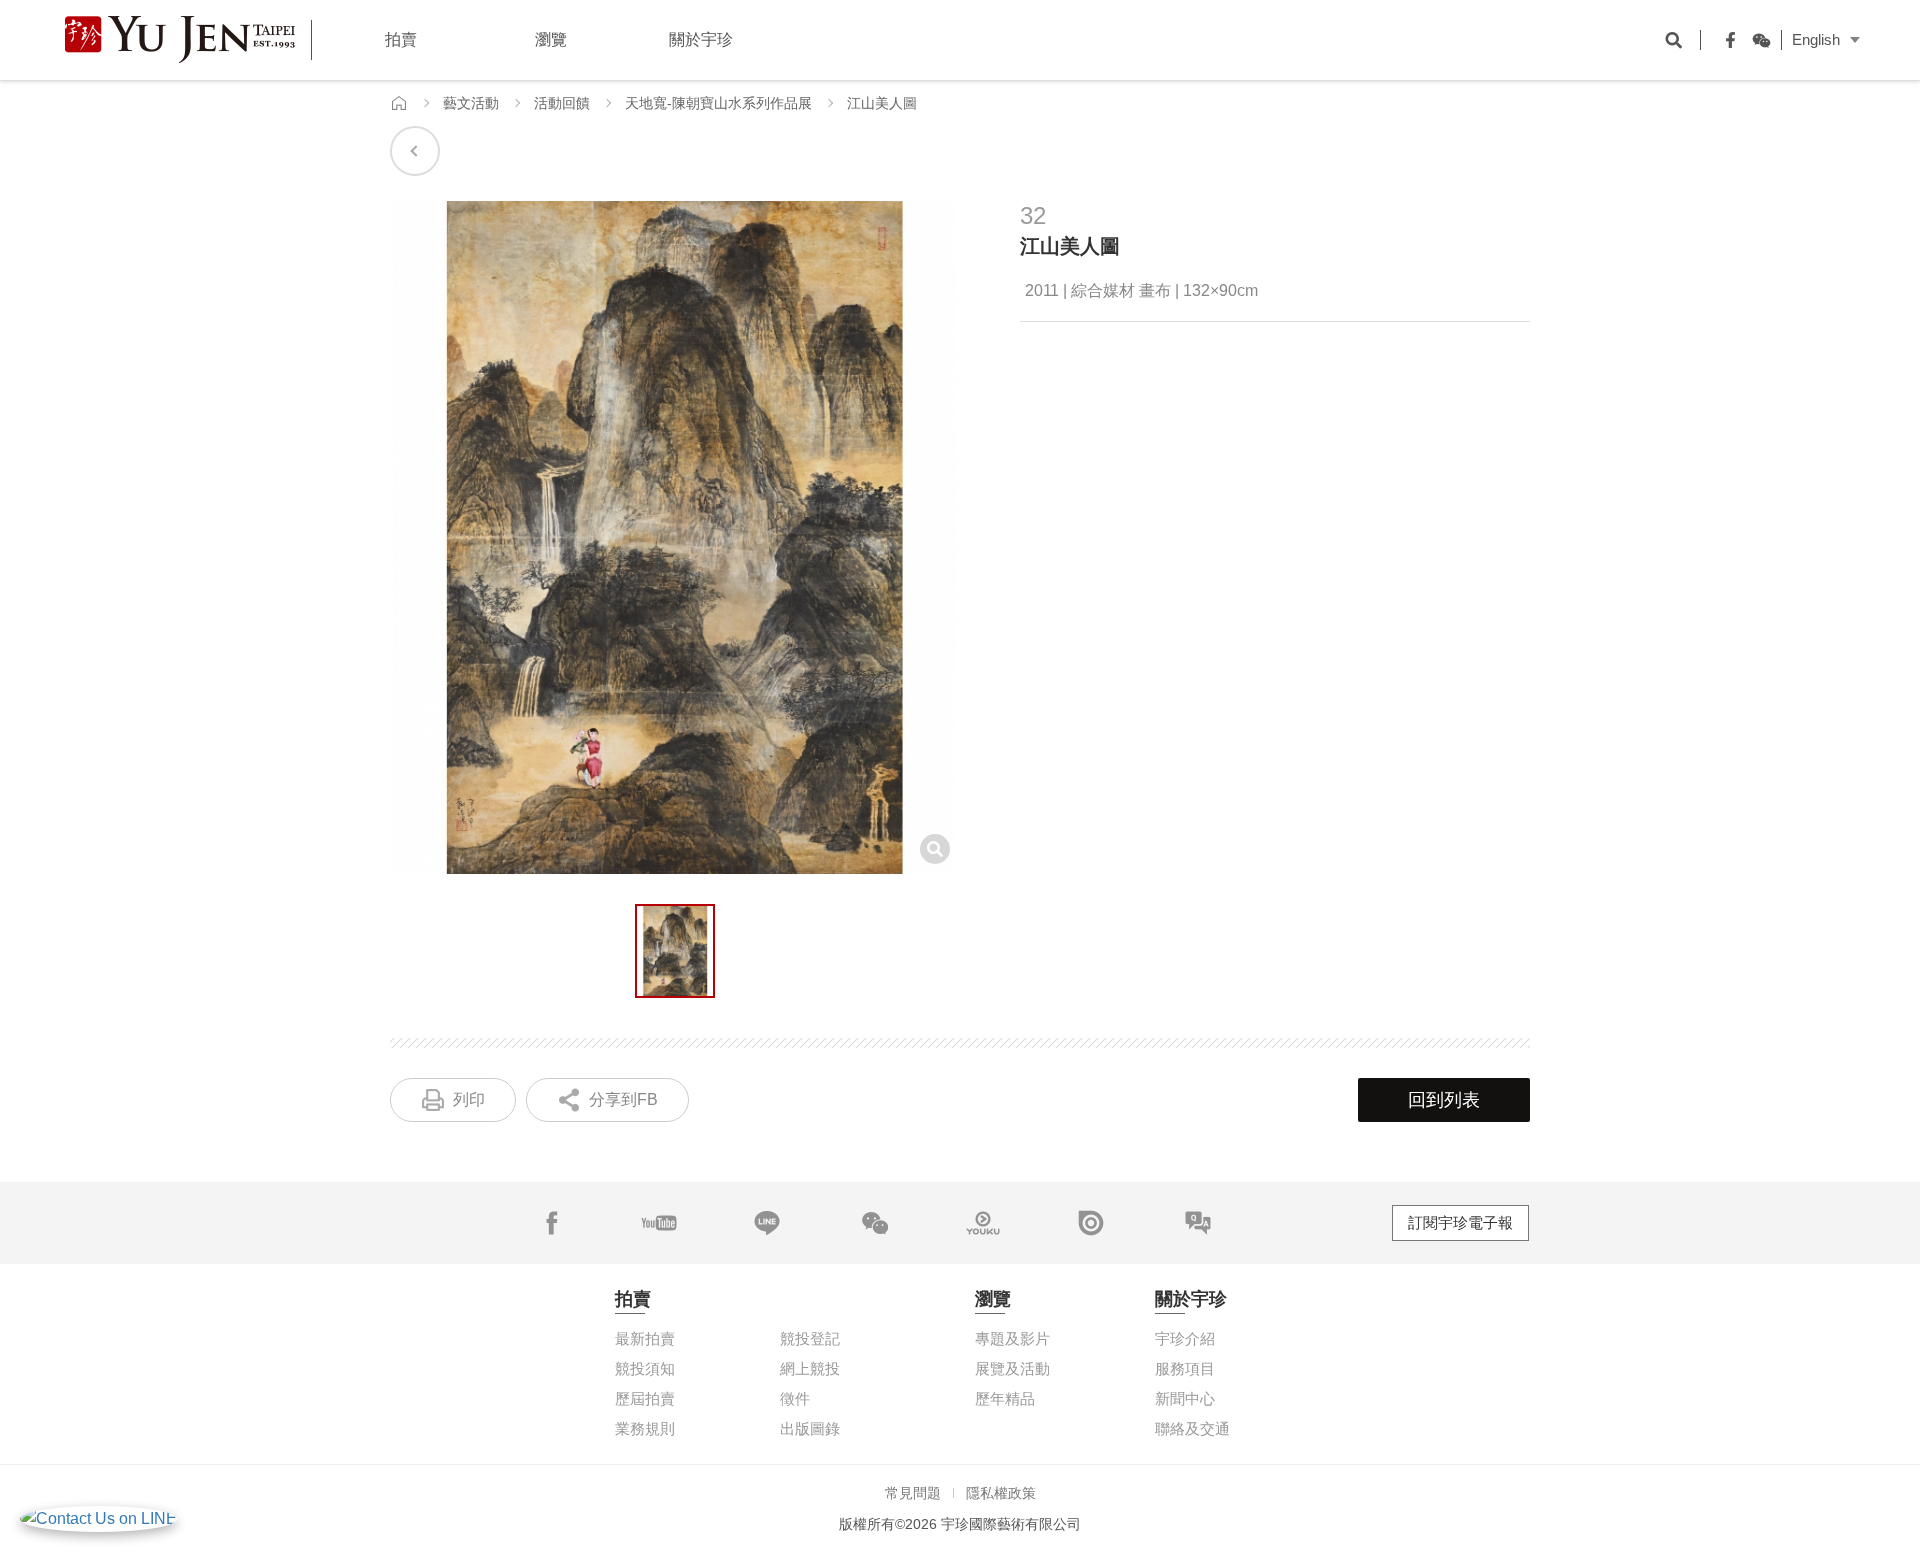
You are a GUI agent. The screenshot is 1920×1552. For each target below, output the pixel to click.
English (1816, 39)
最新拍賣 (645, 1338)
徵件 (795, 1398)
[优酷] (983, 1223)
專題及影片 (1012, 1338)
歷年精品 (1005, 1398)
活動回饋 (562, 103)
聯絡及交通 (1192, 1428)
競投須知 (645, 1368)
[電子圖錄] (1091, 1223)
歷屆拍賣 (645, 1398)
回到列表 (1444, 1100)
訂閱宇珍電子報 (1460, 1222)
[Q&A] (1198, 1223)
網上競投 (810, 1368)
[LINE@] (767, 1223)
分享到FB (623, 1099)
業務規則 (645, 1428)
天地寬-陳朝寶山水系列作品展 (718, 103)
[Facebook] (1726, 40)
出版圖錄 (810, 1428)
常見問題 (913, 1493)
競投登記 (810, 1338)
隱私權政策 (1001, 1493)
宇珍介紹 (1185, 1338)
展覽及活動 (1012, 1368)
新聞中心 (1185, 1398)
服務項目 (1185, 1368)
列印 (469, 1099)
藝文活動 (471, 103)
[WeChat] (1756, 40)
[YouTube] (659, 1223)
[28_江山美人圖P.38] (675, 951)
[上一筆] (415, 151)
